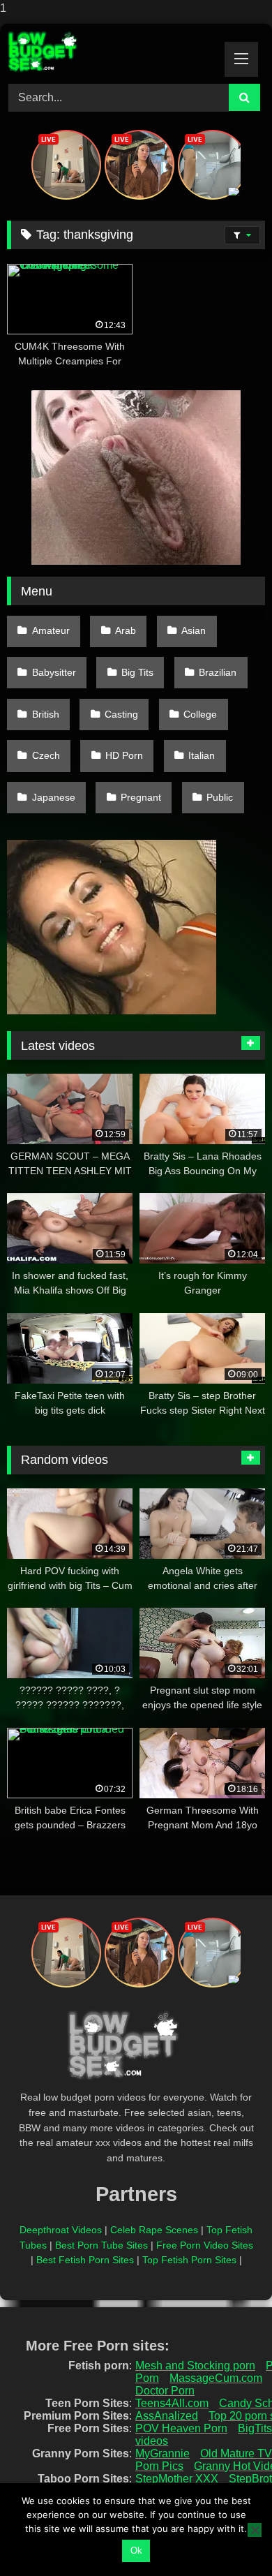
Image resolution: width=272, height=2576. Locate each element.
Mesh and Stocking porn (195, 2366)
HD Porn (124, 755)
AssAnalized (167, 2416)
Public (220, 797)
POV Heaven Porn (181, 2428)
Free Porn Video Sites (205, 2245)
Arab (126, 630)
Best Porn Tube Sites (101, 2245)
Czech (46, 755)
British (46, 714)
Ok (136, 2551)
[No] (255, 2530)
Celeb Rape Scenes (154, 2230)
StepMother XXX (177, 2479)
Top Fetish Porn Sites (189, 2260)
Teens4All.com (172, 2403)
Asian (194, 630)
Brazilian (218, 672)
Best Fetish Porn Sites (85, 2260)
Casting (121, 714)
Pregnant (141, 797)
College (200, 714)
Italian (202, 755)
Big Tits (137, 672)
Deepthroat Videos (61, 2230)
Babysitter (54, 672)
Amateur (51, 630)
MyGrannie (163, 2453)
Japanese (54, 797)
